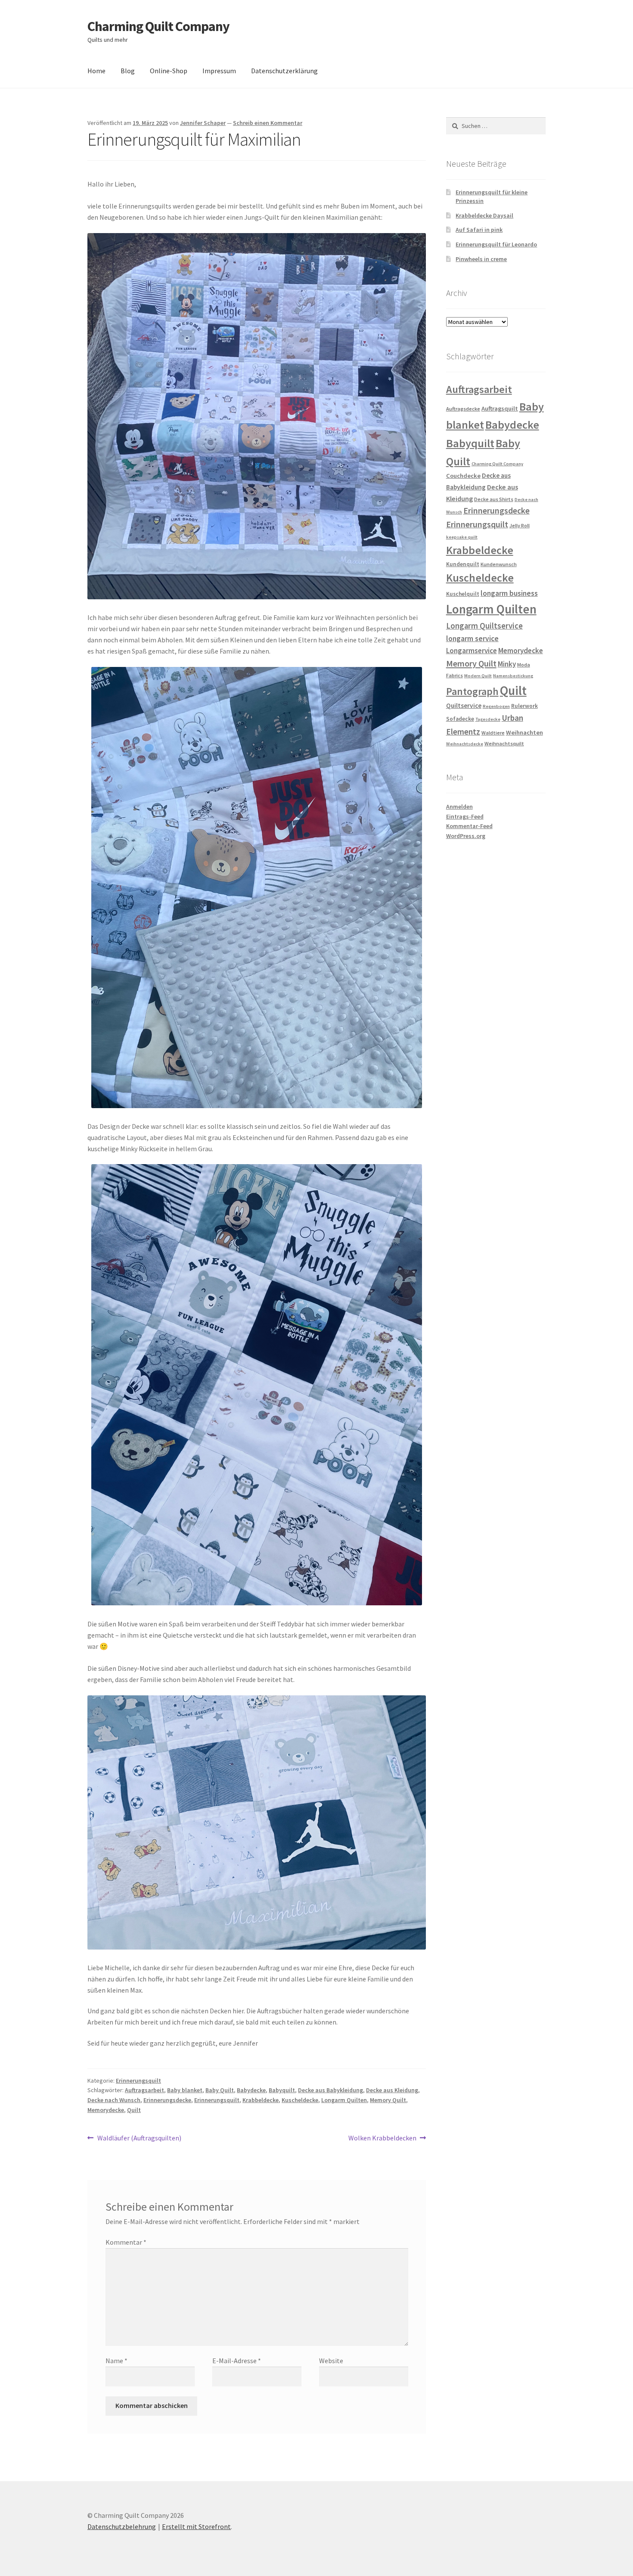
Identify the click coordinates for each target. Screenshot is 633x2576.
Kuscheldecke (300, 2100)
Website (331, 2361)
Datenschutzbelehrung (122, 2526)
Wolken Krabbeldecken (382, 2138)
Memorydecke (106, 2110)
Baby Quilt (220, 2090)
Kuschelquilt (463, 594)
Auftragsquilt (500, 408)
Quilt (134, 2110)
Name (116, 2361)
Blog (128, 71)
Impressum (219, 71)
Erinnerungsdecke (167, 2100)
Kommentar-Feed (469, 826)
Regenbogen (496, 706)
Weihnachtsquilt (504, 743)
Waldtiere (493, 733)
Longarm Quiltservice (484, 626)
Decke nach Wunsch (114, 2100)
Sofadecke (460, 719)
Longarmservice (472, 651)
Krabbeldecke (261, 2100)
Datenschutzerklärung (284, 71)
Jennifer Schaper (203, 123)
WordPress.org (466, 836)
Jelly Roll (520, 525)
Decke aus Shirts (494, 499)
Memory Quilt (388, 2100)
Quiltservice (464, 706)
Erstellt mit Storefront (196, 2526)
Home (96, 71)
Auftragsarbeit (144, 2090)
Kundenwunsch (499, 564)
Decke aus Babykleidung (330, 2090)
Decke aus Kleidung (392, 2090)
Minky (507, 664)
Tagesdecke (488, 719)
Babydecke (251, 2090)
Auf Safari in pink (479, 230)
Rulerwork (524, 706)
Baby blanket (185, 2090)
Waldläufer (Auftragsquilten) (139, 2138)
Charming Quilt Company (158, 26)
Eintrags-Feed (465, 816)
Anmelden (459, 807)
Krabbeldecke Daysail (484, 215)
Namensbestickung (513, 676)
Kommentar (126, 2242)
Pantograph (472, 691)
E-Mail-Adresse (237, 2361)
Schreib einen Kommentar (268, 123)
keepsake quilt (462, 537)
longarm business (509, 593)
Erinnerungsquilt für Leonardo (496, 244)
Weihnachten (524, 732)
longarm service (472, 639)
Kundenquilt (463, 564)
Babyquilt (282, 2090)
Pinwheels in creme (481, 259)
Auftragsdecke (463, 409)
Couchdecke (463, 476)
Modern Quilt (478, 676)
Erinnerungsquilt (138, 2081)
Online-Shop (169, 71)
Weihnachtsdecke (465, 744)
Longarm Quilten (344, 2100)
